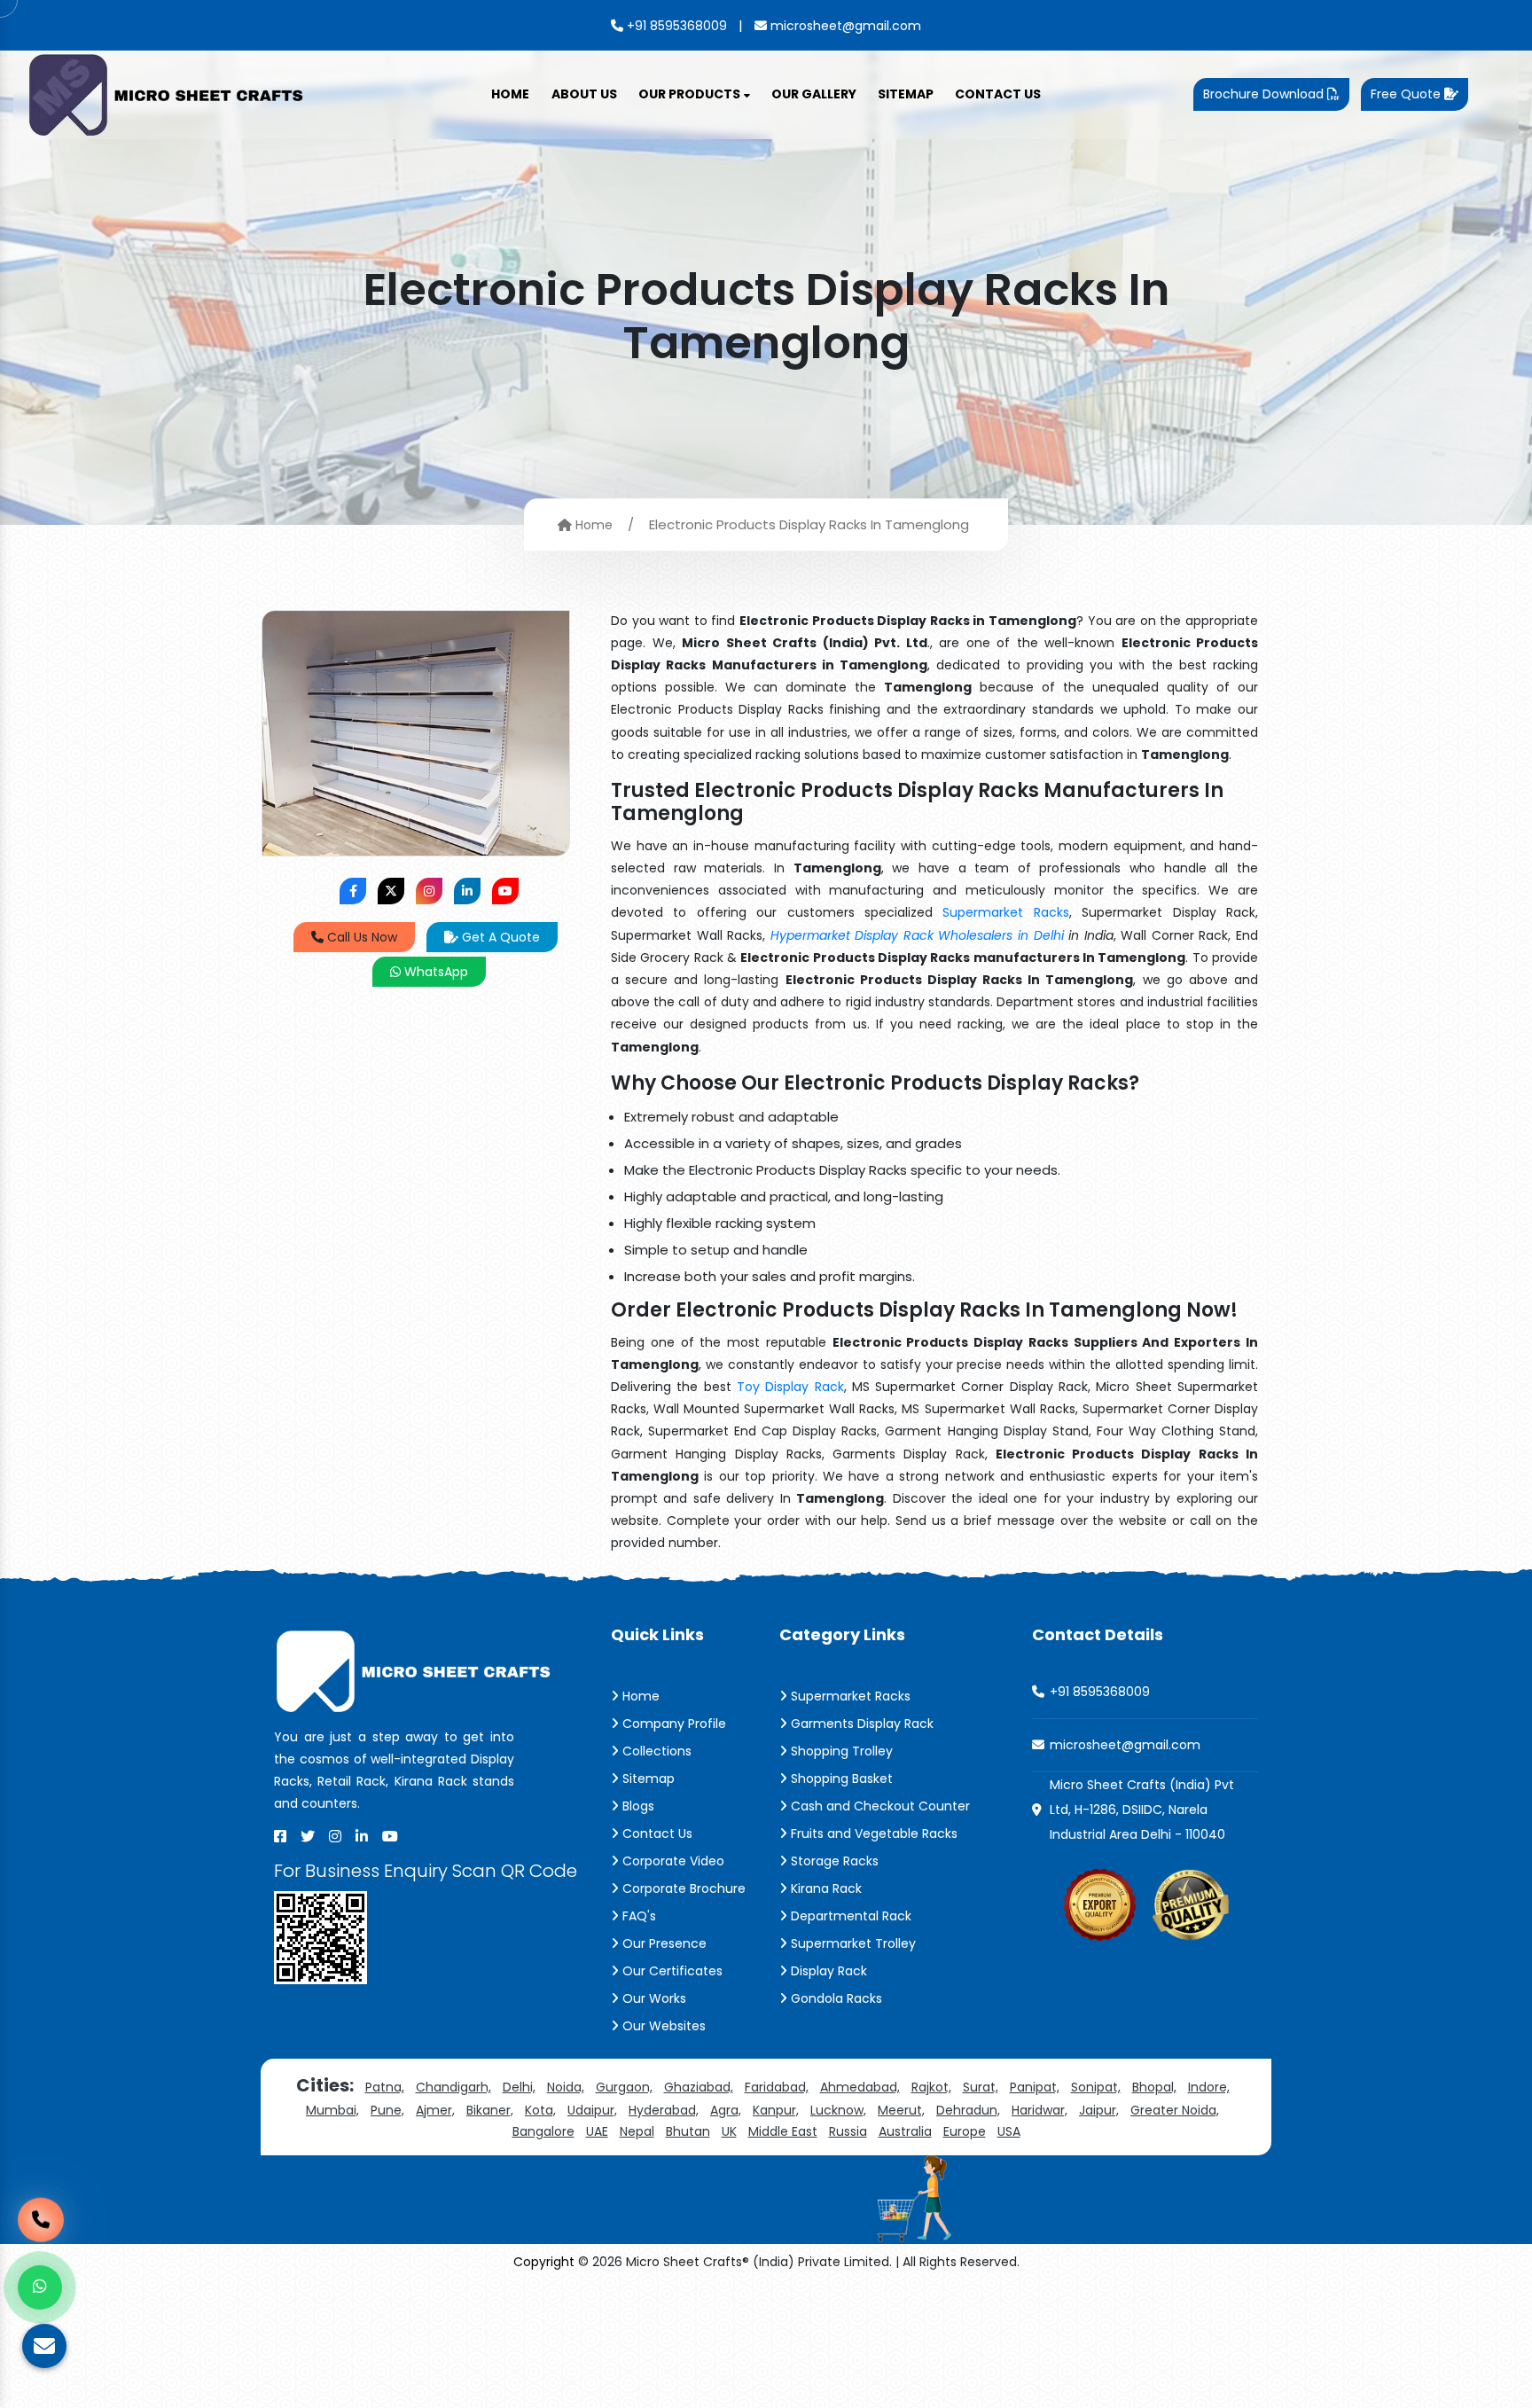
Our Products (691, 94)
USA (1009, 2131)
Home (510, 94)
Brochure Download (1265, 94)
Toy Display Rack (790, 1387)
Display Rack (827, 1971)
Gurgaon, (624, 2087)
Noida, (566, 2087)
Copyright (544, 2262)
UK (729, 2131)
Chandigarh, (453, 2087)
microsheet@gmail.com (844, 26)
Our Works (653, 1998)
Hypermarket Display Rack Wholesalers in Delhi (917, 935)
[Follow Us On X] (391, 891)
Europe (965, 2131)
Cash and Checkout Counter (879, 1806)
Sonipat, (1096, 2087)
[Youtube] (390, 1836)
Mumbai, (332, 2110)
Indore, (1209, 2087)
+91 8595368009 (675, 26)
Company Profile (672, 1724)
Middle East (783, 2131)
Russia (848, 2131)
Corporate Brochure (682, 1888)
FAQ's (637, 1916)
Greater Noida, (1175, 2110)
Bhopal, (1154, 2087)
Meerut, (901, 2110)
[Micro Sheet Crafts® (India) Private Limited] (168, 93)
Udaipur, (592, 2110)
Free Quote (1407, 94)
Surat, (981, 2087)
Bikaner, (490, 2110)
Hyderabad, (664, 2110)
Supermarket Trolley (852, 1943)
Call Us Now (360, 937)
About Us (584, 94)
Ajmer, (435, 2110)
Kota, (540, 2110)
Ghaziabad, (699, 2087)
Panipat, (1035, 2087)
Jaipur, (1099, 2110)
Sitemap (906, 94)
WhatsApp (434, 972)
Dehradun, (968, 2110)
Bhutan (688, 2131)
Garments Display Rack (860, 1724)
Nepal (637, 2131)
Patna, (385, 2087)
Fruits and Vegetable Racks (872, 1833)
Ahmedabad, (860, 2087)
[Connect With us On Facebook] (353, 891)
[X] (308, 1836)
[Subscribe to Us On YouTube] (505, 891)
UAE (597, 2131)
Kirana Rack (825, 1888)
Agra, (726, 2110)
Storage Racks (833, 1861)
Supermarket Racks (1005, 912)
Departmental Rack (849, 1916)
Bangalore (543, 2131)
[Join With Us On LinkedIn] (467, 891)
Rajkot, (931, 2087)
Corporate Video (672, 1861)
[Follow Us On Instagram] (429, 891)
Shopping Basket (840, 1779)
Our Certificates (671, 1971)
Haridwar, (1040, 2110)
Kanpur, (776, 2110)
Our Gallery (814, 94)
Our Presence (663, 1943)
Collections (655, 1751)
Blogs (637, 1806)
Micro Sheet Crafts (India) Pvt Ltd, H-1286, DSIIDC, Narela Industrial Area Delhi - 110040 (1142, 1810)
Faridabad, (777, 2087)
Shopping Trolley (840, 1751)
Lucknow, (838, 2110)
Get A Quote (499, 937)
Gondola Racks (835, 1998)
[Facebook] (280, 1836)
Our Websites (662, 2026)
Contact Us (998, 94)
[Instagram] (335, 1836)
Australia (905, 2131)
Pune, (387, 2110)
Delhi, (519, 2087)
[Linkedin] (362, 1836)
